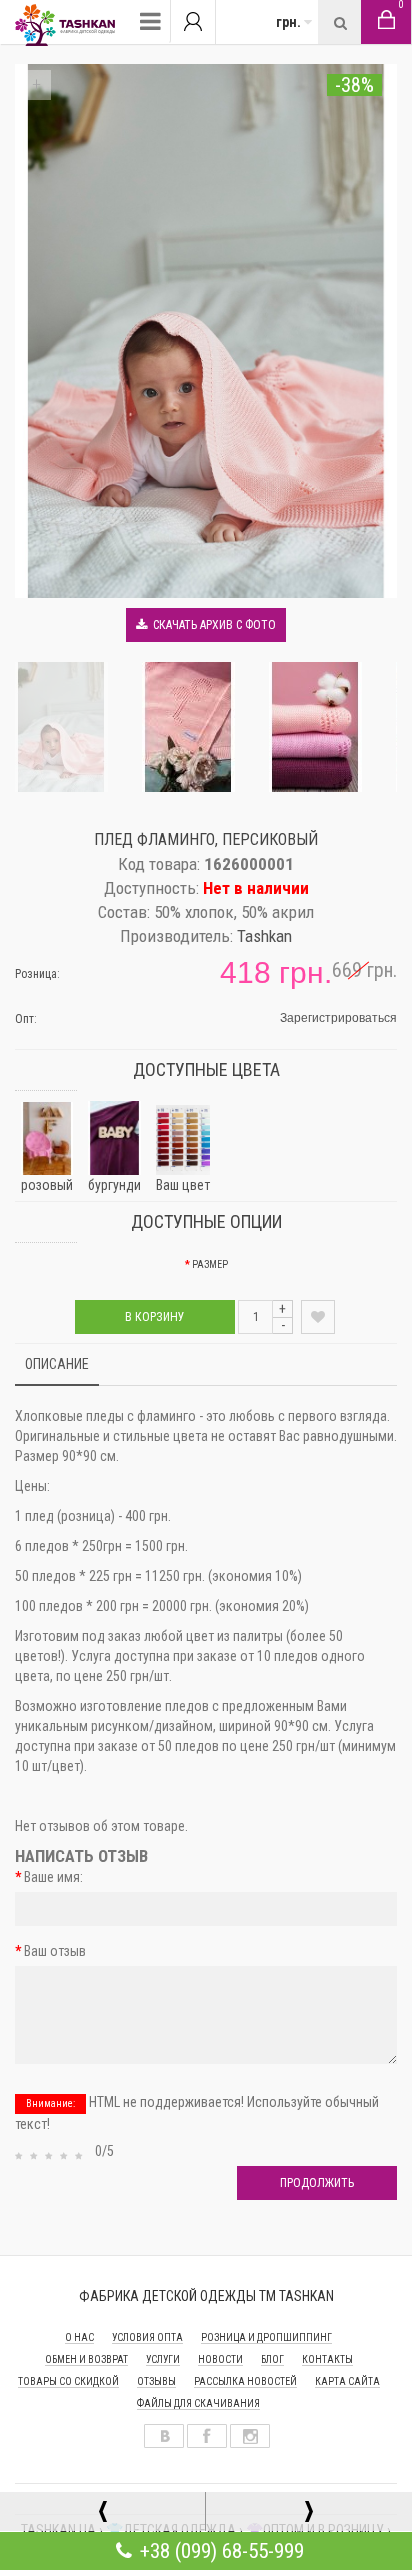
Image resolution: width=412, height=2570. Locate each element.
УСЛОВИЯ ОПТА (147, 2337)
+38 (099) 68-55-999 (222, 2551)
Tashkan (264, 936)
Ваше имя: (53, 1877)
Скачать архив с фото (211, 625)
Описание (57, 1364)
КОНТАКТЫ (327, 2359)
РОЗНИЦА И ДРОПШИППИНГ (266, 2337)
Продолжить (317, 2183)
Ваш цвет (183, 1185)
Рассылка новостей (245, 2381)
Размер (210, 1264)
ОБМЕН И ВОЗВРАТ (86, 2359)
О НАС (79, 2337)
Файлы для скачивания (198, 2403)
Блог (272, 2359)
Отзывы (156, 2381)
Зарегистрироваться (338, 1018)
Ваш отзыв (55, 1951)
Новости (220, 2359)
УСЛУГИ (163, 2359)
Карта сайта (347, 2381)
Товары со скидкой (68, 2381)
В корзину (155, 1317)
